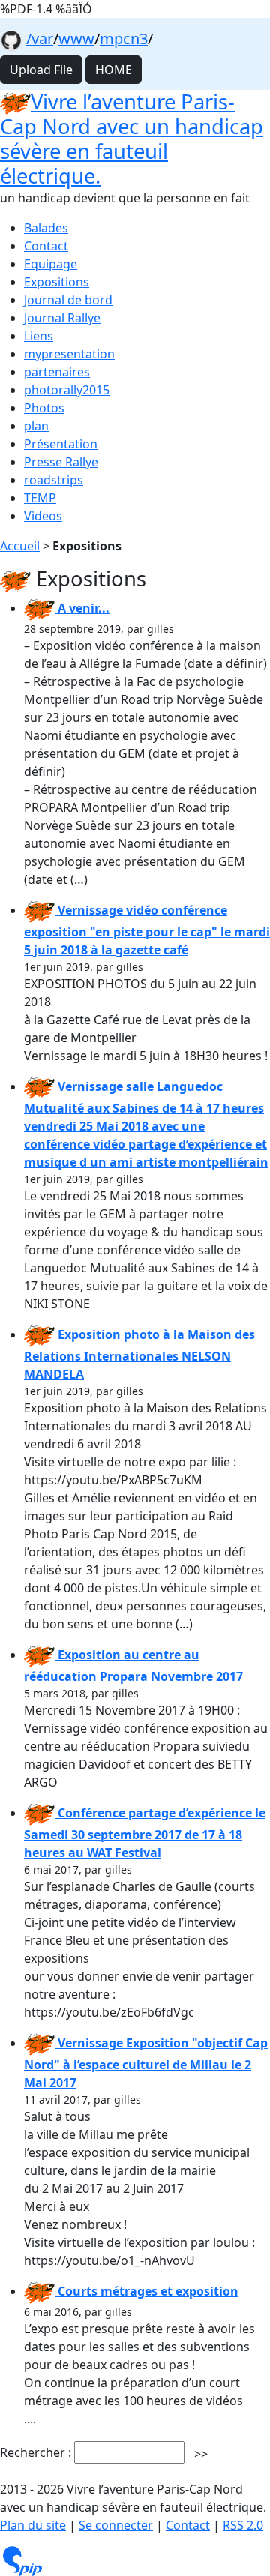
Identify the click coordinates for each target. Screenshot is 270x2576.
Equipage (51, 264)
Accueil (20, 546)
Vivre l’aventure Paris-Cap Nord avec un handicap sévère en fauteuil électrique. (132, 139)
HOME (114, 70)
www (76, 39)
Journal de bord (68, 300)
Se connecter (116, 2525)
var (42, 39)
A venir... (82, 608)
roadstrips (54, 480)
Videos (43, 516)
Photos (44, 408)
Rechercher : (36, 2452)
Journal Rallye (62, 318)
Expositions (57, 282)
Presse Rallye (61, 462)
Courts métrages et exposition (147, 2291)
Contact (46, 246)
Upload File (41, 70)
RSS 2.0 (243, 2525)
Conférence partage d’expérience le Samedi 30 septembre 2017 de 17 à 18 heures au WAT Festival (145, 1833)
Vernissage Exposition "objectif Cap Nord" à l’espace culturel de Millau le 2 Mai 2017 (146, 2063)
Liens (39, 336)
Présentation (61, 444)
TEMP (40, 498)
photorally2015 (67, 390)
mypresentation (69, 354)
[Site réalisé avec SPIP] (22, 2559)
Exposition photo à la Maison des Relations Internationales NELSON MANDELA (139, 1354)
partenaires (57, 372)
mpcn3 (124, 39)
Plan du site (33, 2525)
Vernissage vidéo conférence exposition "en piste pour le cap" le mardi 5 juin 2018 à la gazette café (147, 930)
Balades (46, 228)
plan (36, 426)
